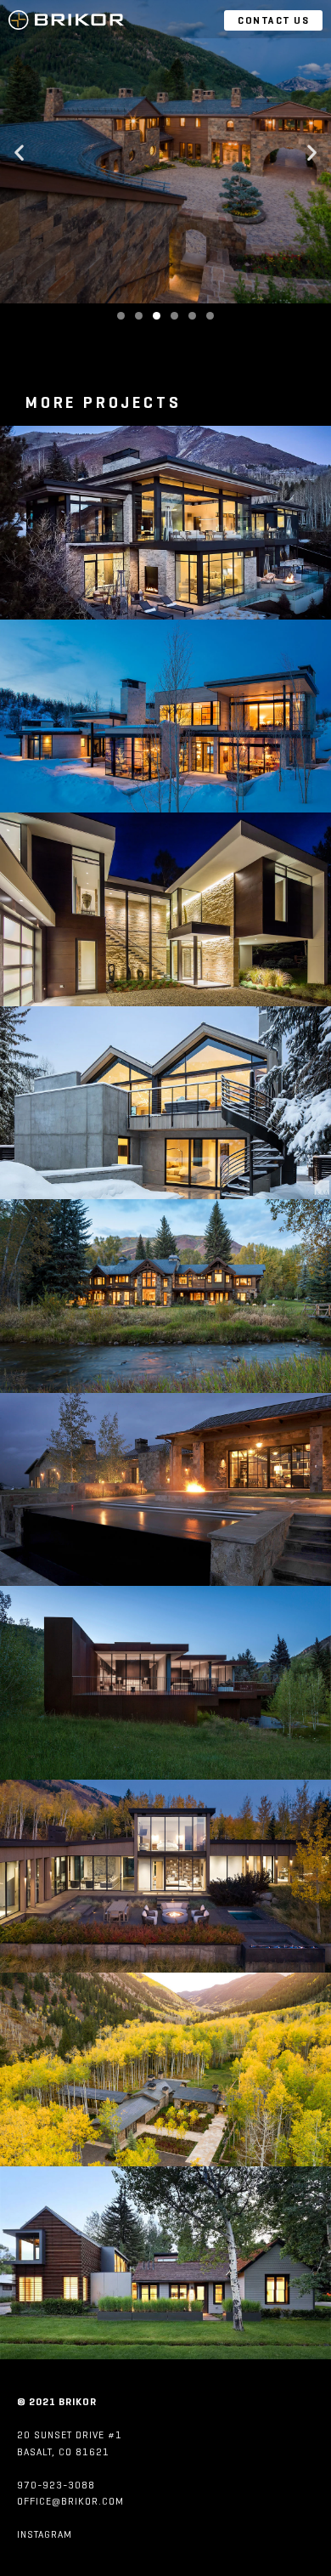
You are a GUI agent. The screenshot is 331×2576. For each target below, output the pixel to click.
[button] (19, 152)
